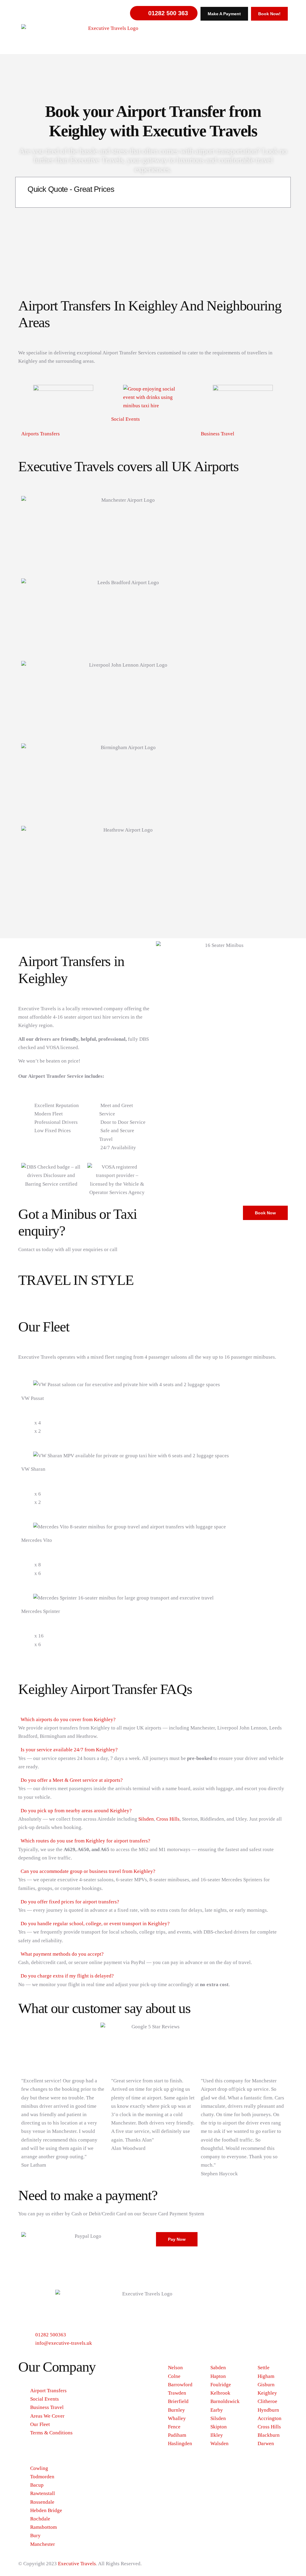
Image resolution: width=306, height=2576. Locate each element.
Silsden (146, 1819)
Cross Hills (168, 1819)
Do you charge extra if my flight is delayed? (67, 1976)
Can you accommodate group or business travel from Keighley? (88, 1871)
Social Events (126, 419)
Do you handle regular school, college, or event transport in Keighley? (95, 1924)
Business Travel (218, 434)
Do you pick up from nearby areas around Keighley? (76, 1811)
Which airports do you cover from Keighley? (68, 1719)
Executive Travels (77, 2564)
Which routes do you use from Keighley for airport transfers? (85, 1841)
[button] (153, 1720)
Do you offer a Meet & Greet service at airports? (72, 1780)
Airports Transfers (40, 434)
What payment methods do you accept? (62, 1954)
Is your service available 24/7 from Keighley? (69, 1750)
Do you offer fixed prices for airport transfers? (70, 1902)
